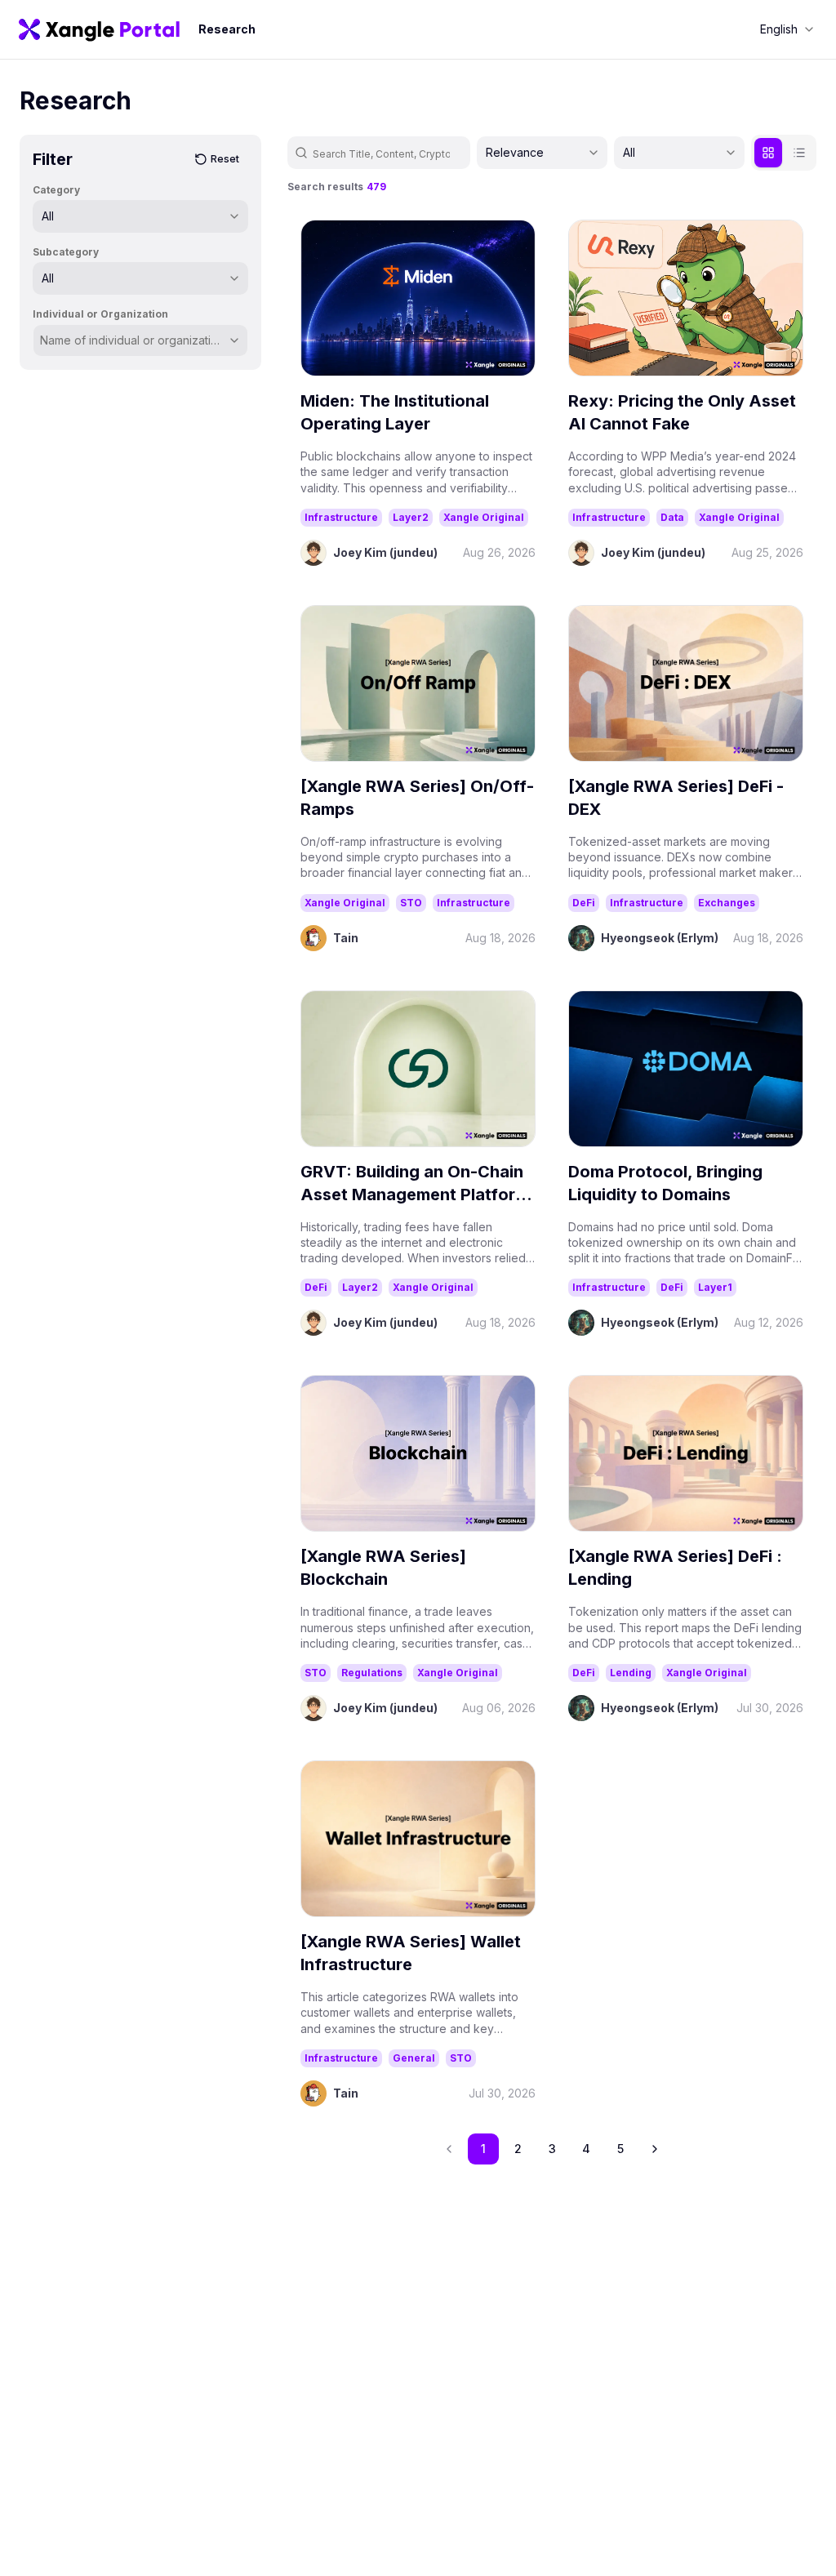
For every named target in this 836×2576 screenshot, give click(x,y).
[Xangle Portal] (99, 29)
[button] (655, 2149)
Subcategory (66, 252)
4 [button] (586, 2149)
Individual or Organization (100, 314)
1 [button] (483, 2149)
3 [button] (552, 2149)
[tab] (768, 153)
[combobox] (787, 29)
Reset (225, 159)
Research (227, 29)
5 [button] (620, 2149)
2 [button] (518, 2149)
